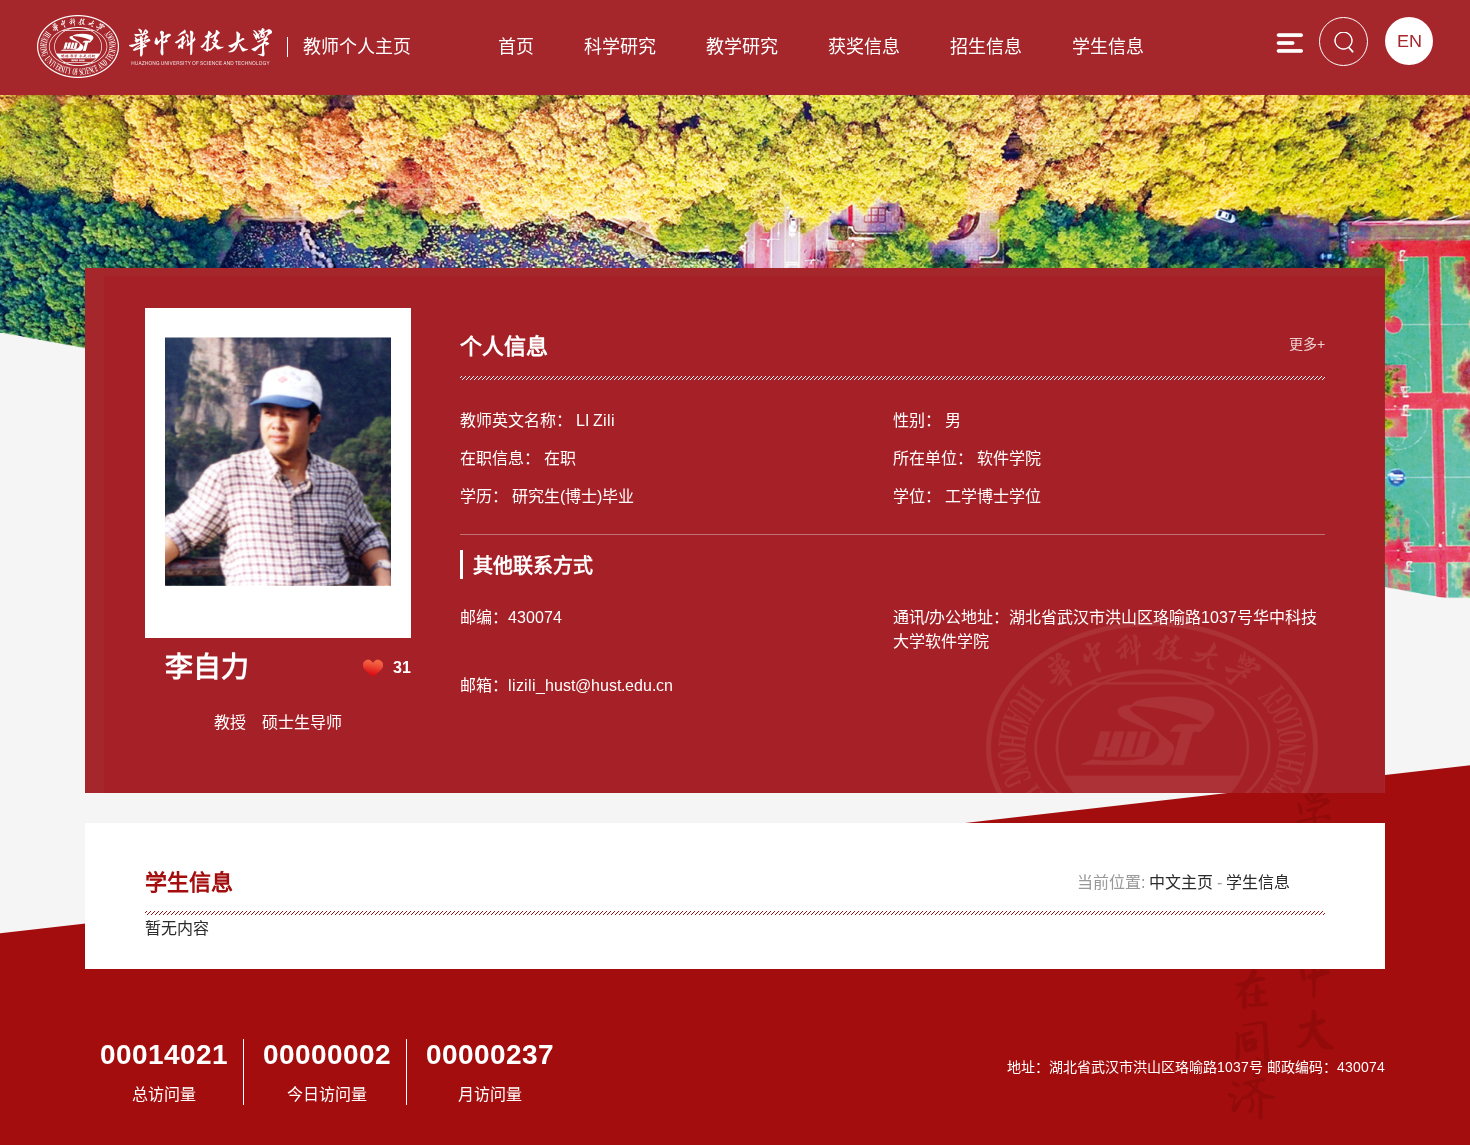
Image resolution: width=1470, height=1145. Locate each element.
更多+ (1307, 344)
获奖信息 (864, 47)
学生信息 (1108, 47)
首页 (516, 47)
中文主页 (1181, 882)
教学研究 (742, 47)
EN (1409, 41)
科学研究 (620, 47)
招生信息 (986, 47)
